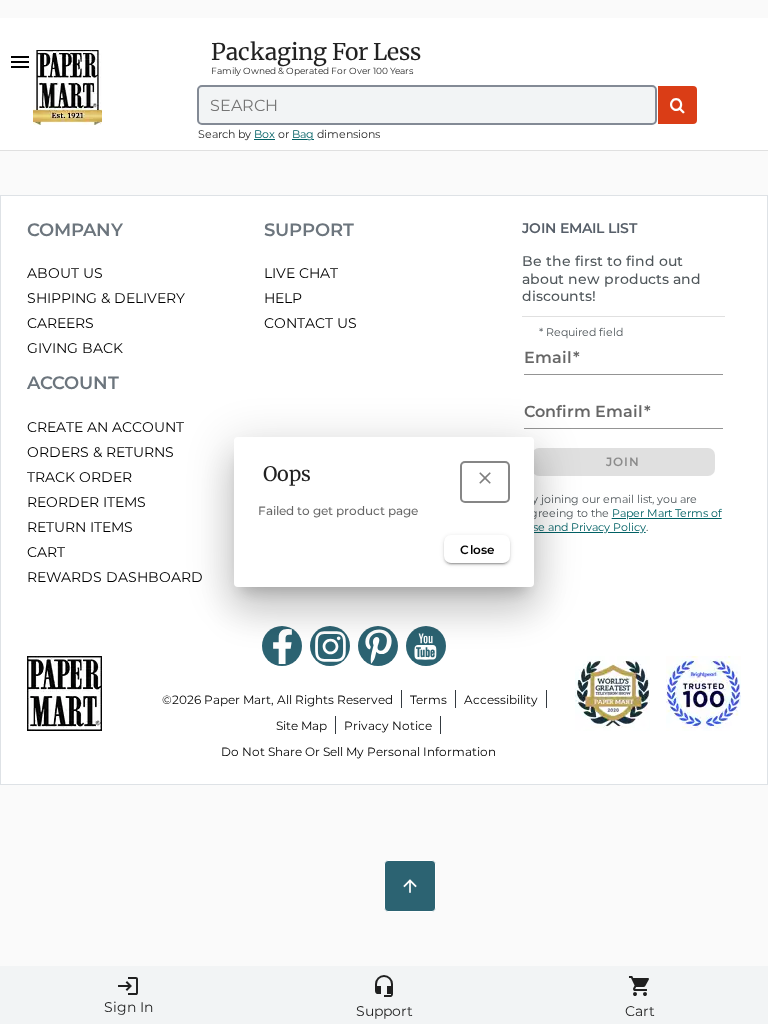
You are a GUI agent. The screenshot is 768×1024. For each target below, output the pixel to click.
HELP (283, 298)
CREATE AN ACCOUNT (105, 427)
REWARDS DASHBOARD (115, 577)
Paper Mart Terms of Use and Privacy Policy (623, 520)
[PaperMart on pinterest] (378, 646)
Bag (303, 134)
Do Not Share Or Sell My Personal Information (358, 751)
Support (384, 997)
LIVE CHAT (301, 273)
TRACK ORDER (79, 477)
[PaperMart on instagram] (330, 646)
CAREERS (60, 323)
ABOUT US (65, 273)
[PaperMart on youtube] (426, 646)
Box (264, 134)
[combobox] (427, 105)
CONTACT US (310, 323)
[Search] (677, 105)
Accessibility (501, 699)
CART (46, 552)
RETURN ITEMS (80, 527)
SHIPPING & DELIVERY (106, 298)
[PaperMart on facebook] (282, 646)
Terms (428, 699)
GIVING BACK (75, 348)
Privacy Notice (388, 725)
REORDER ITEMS (86, 502)
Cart (640, 997)
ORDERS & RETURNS (100, 452)
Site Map (301, 725)
